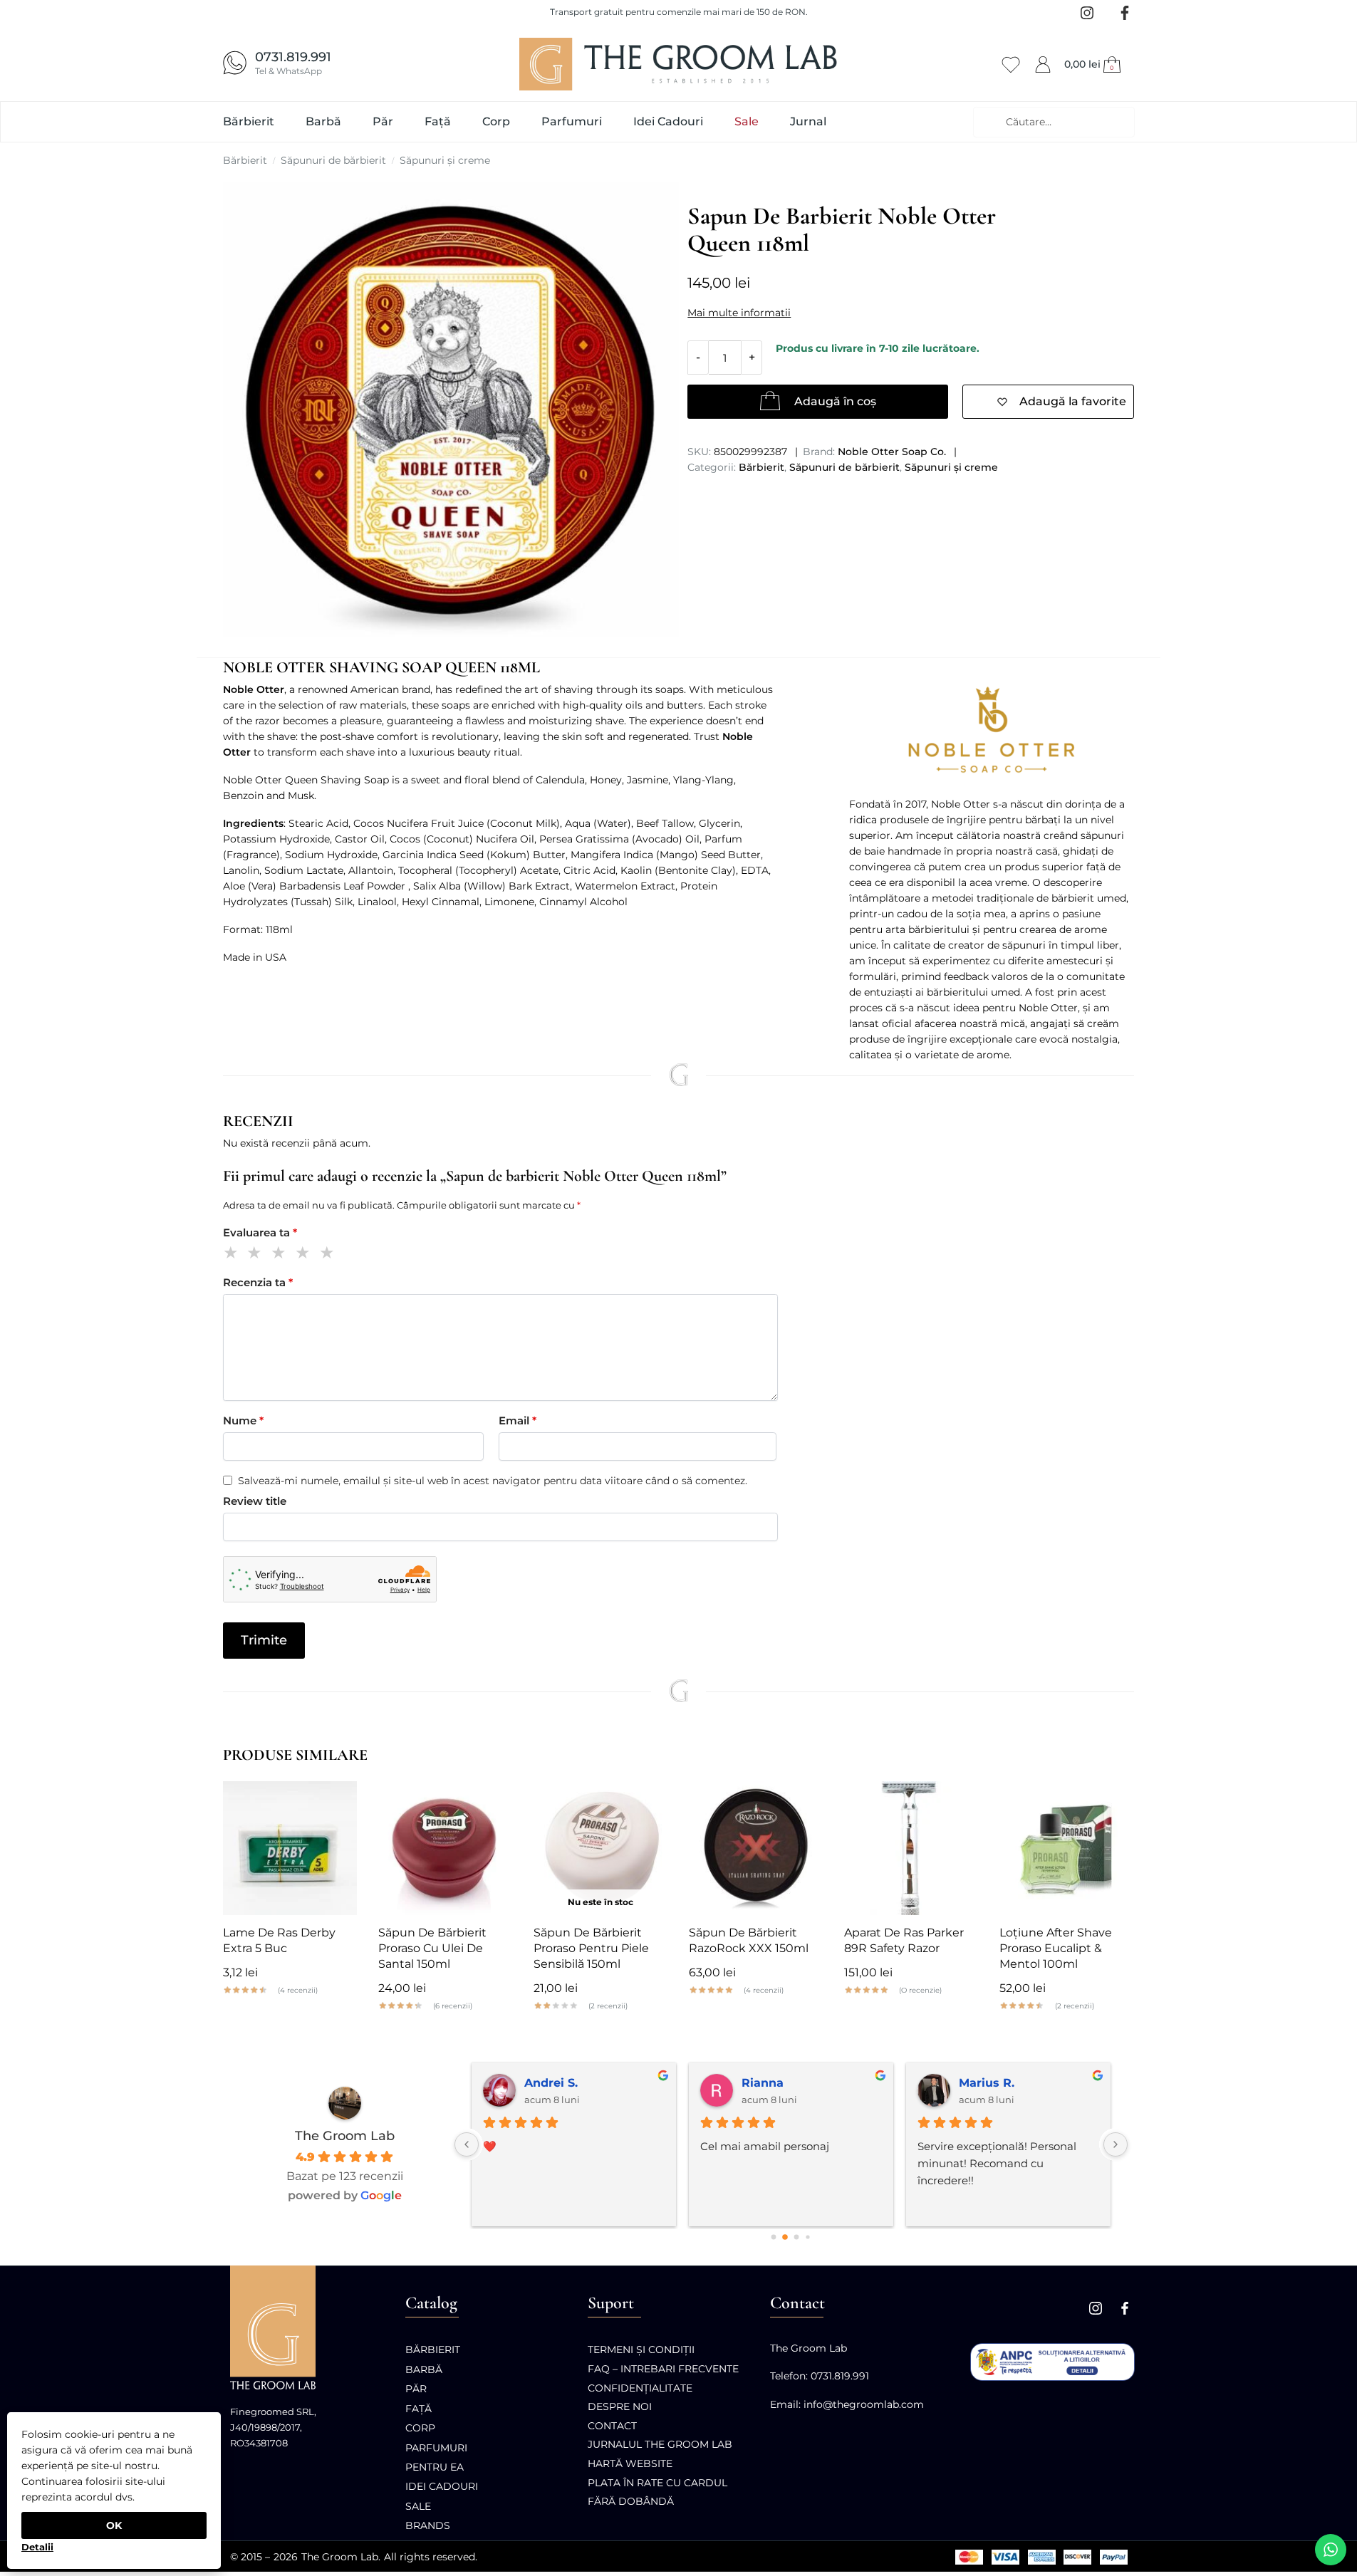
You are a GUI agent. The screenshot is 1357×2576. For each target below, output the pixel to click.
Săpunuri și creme (445, 160)
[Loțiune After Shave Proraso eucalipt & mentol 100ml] (1066, 1848)
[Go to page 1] (785, 2238)
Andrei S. (551, 2083)
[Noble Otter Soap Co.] (992, 729)
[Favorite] (336, 1803)
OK (114, 2525)
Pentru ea (435, 2467)
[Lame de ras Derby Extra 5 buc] (290, 1848)
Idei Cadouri (442, 2486)
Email (518, 1420)
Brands (428, 2525)
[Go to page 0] (774, 2237)
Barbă (424, 2369)
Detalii (37, 2547)
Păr (416, 2389)
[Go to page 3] (807, 2237)
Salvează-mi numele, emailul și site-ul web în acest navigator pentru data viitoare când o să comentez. (493, 1481)
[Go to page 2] (797, 2237)
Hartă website (630, 2463)
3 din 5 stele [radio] (281, 1255)
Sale (418, 2506)
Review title (255, 1501)
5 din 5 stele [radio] (329, 1255)
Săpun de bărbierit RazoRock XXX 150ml (749, 1940)
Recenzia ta (258, 1282)
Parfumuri (436, 2448)
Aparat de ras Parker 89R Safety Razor (904, 1940)
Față (418, 2409)
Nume (243, 1420)
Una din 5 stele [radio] (233, 1255)
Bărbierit (245, 160)
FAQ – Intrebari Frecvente (663, 2369)
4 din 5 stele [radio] (305, 1255)
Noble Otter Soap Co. (892, 452)
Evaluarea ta (260, 1232)
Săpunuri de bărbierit (333, 160)
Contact (612, 2426)
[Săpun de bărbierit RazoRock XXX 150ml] (756, 1848)
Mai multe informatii (739, 313)
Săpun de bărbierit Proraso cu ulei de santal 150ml (432, 1948)
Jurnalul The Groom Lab (660, 2444)
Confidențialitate (640, 2388)
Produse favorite (1011, 62)
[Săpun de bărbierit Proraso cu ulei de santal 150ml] (445, 1848)
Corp (420, 2428)
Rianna (763, 2083)
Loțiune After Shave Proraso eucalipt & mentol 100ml (1056, 1948)
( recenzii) (298, 1991)
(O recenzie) (920, 1991)
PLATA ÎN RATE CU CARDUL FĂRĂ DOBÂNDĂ (657, 2492)
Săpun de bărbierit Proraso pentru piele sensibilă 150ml (591, 1948)
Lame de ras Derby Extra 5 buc (279, 1940)
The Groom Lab (345, 2136)
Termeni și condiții (641, 2350)
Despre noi (620, 2406)
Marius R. (987, 2083)
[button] (1094, 64)
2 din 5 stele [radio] (257, 1255)
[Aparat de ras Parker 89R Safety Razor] (911, 1848)
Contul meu (1043, 62)
